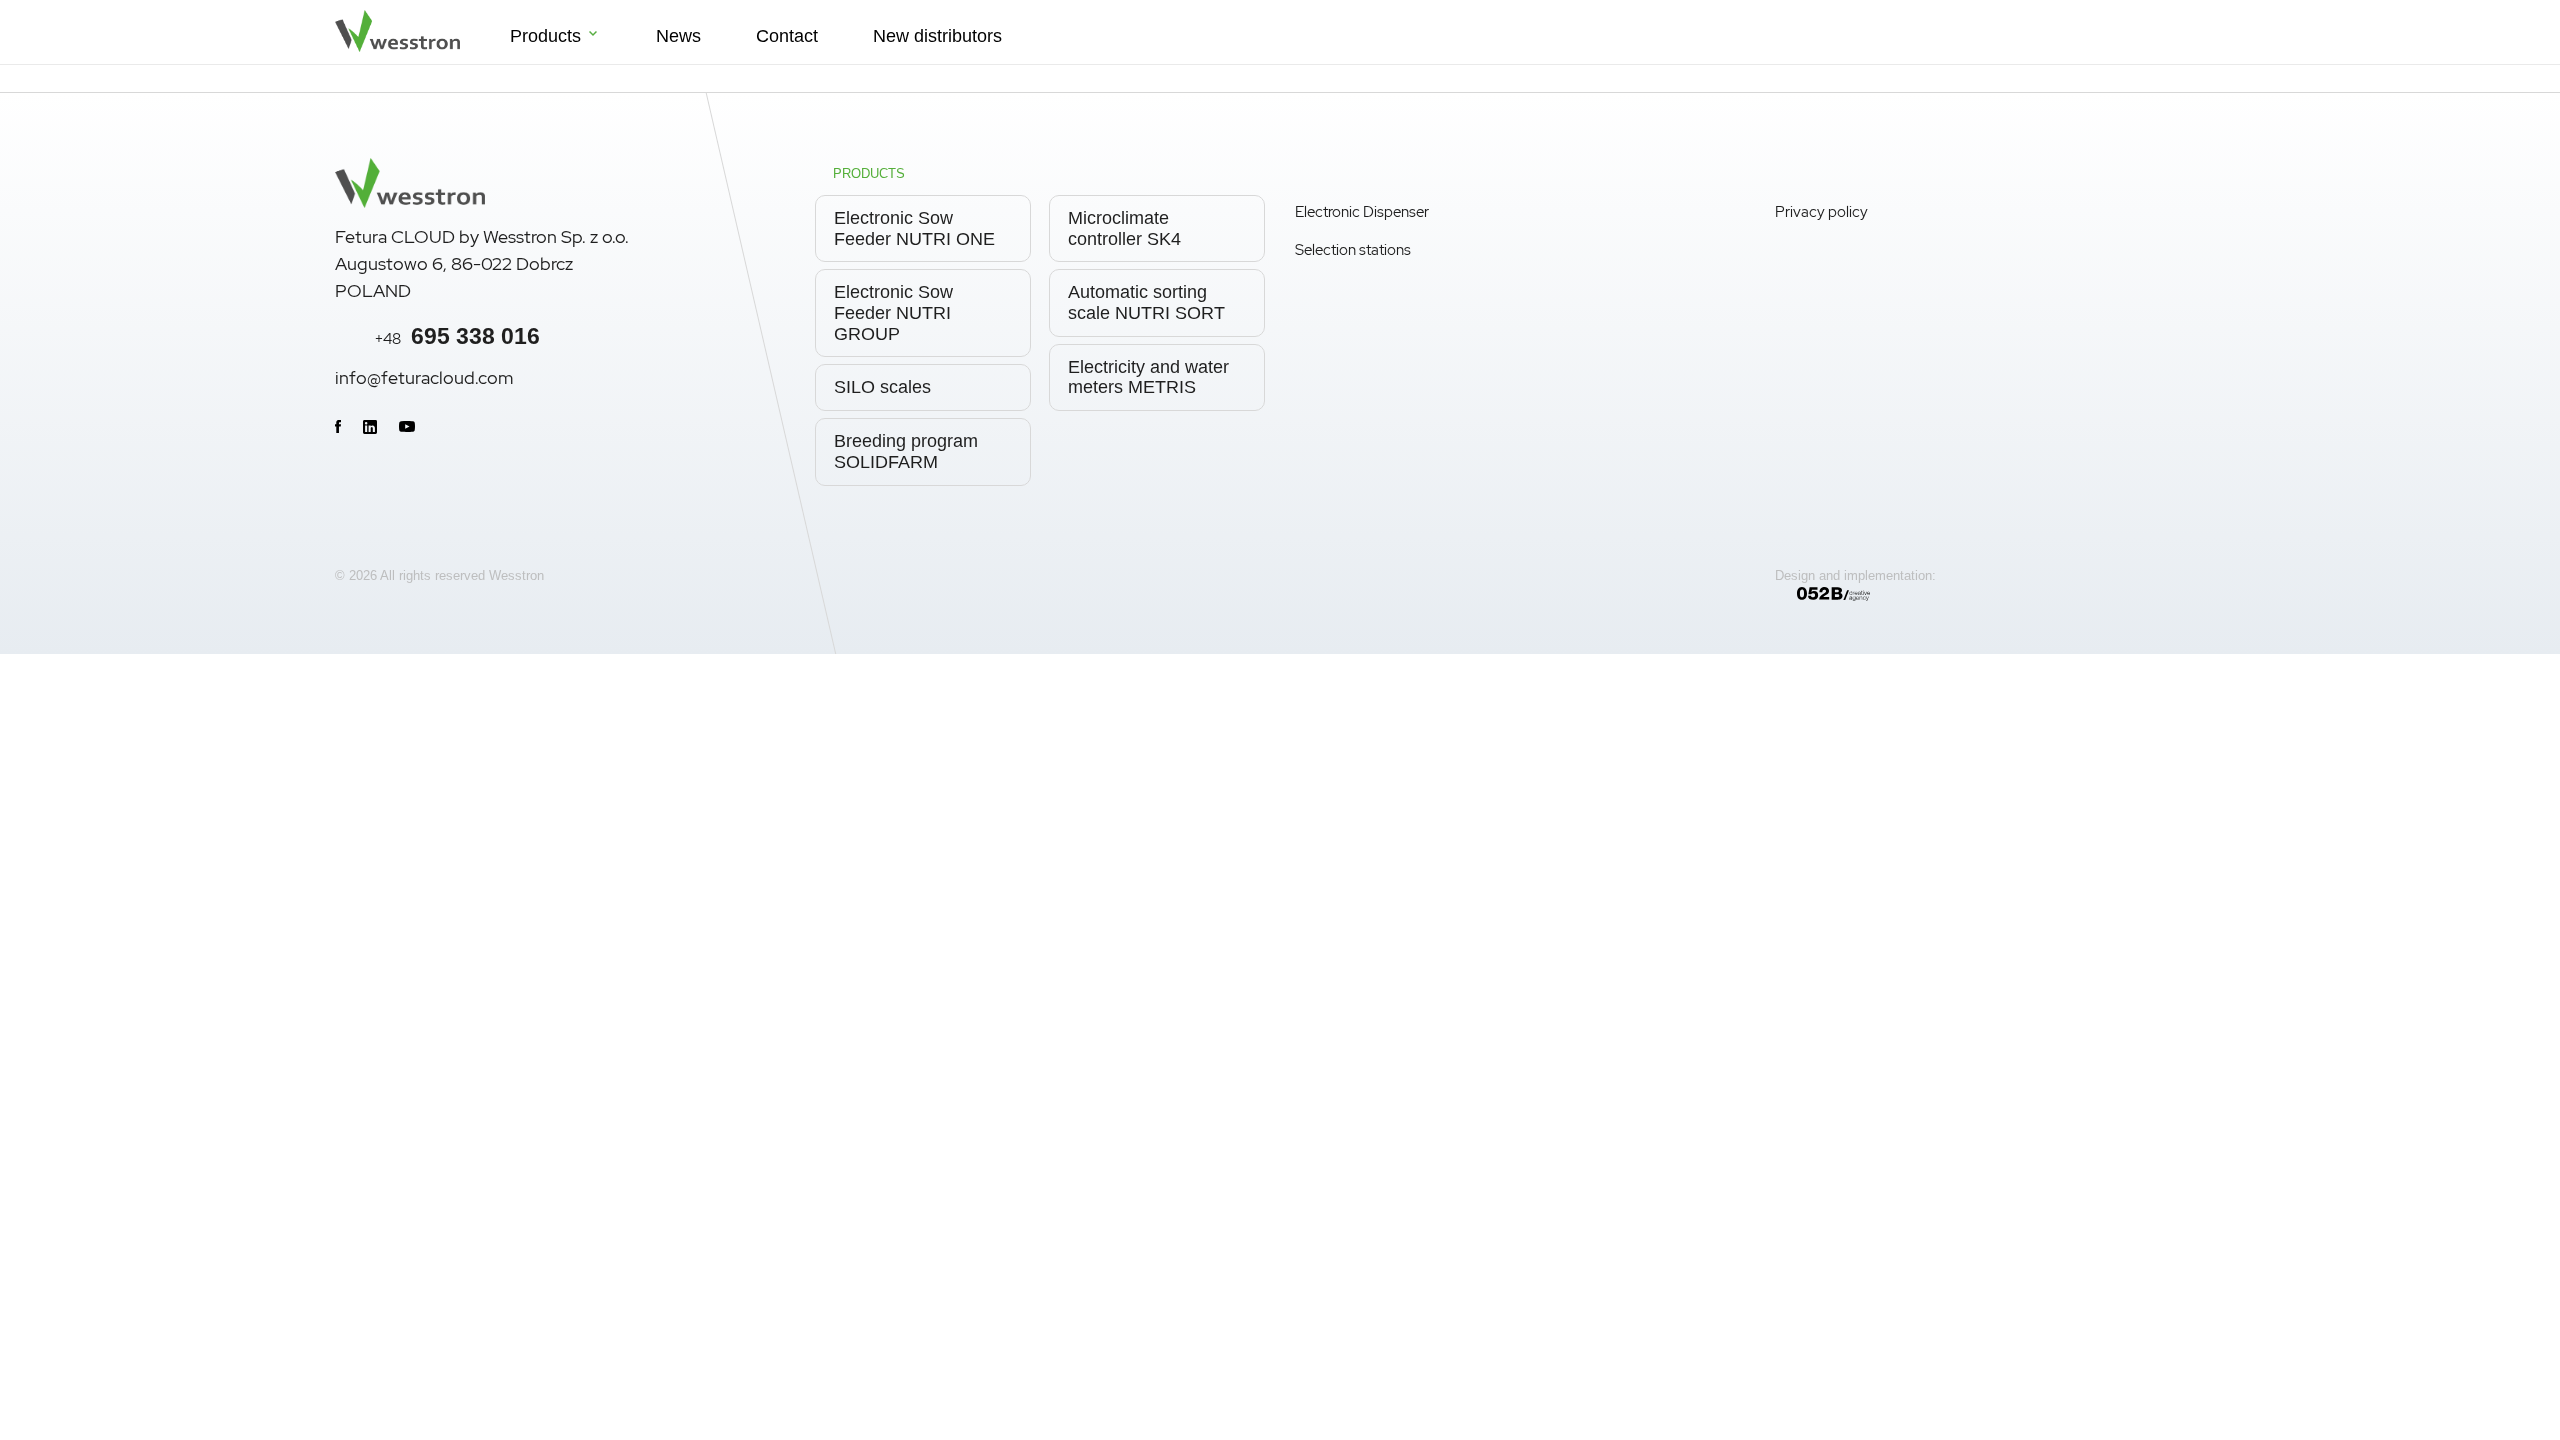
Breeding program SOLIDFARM (906, 451)
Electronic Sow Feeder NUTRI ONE (914, 228)
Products (545, 36)
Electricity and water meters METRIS (1148, 377)
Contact (787, 36)
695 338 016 (457, 336)
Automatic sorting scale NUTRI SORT (1146, 302)
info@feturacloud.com (424, 377)
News (678, 36)
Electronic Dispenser (1362, 212)
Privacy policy (1821, 212)
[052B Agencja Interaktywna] (2011, 594)
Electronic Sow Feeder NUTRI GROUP (893, 312)
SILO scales (882, 387)
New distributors (937, 36)
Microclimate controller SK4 (1124, 228)
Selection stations (1353, 250)
